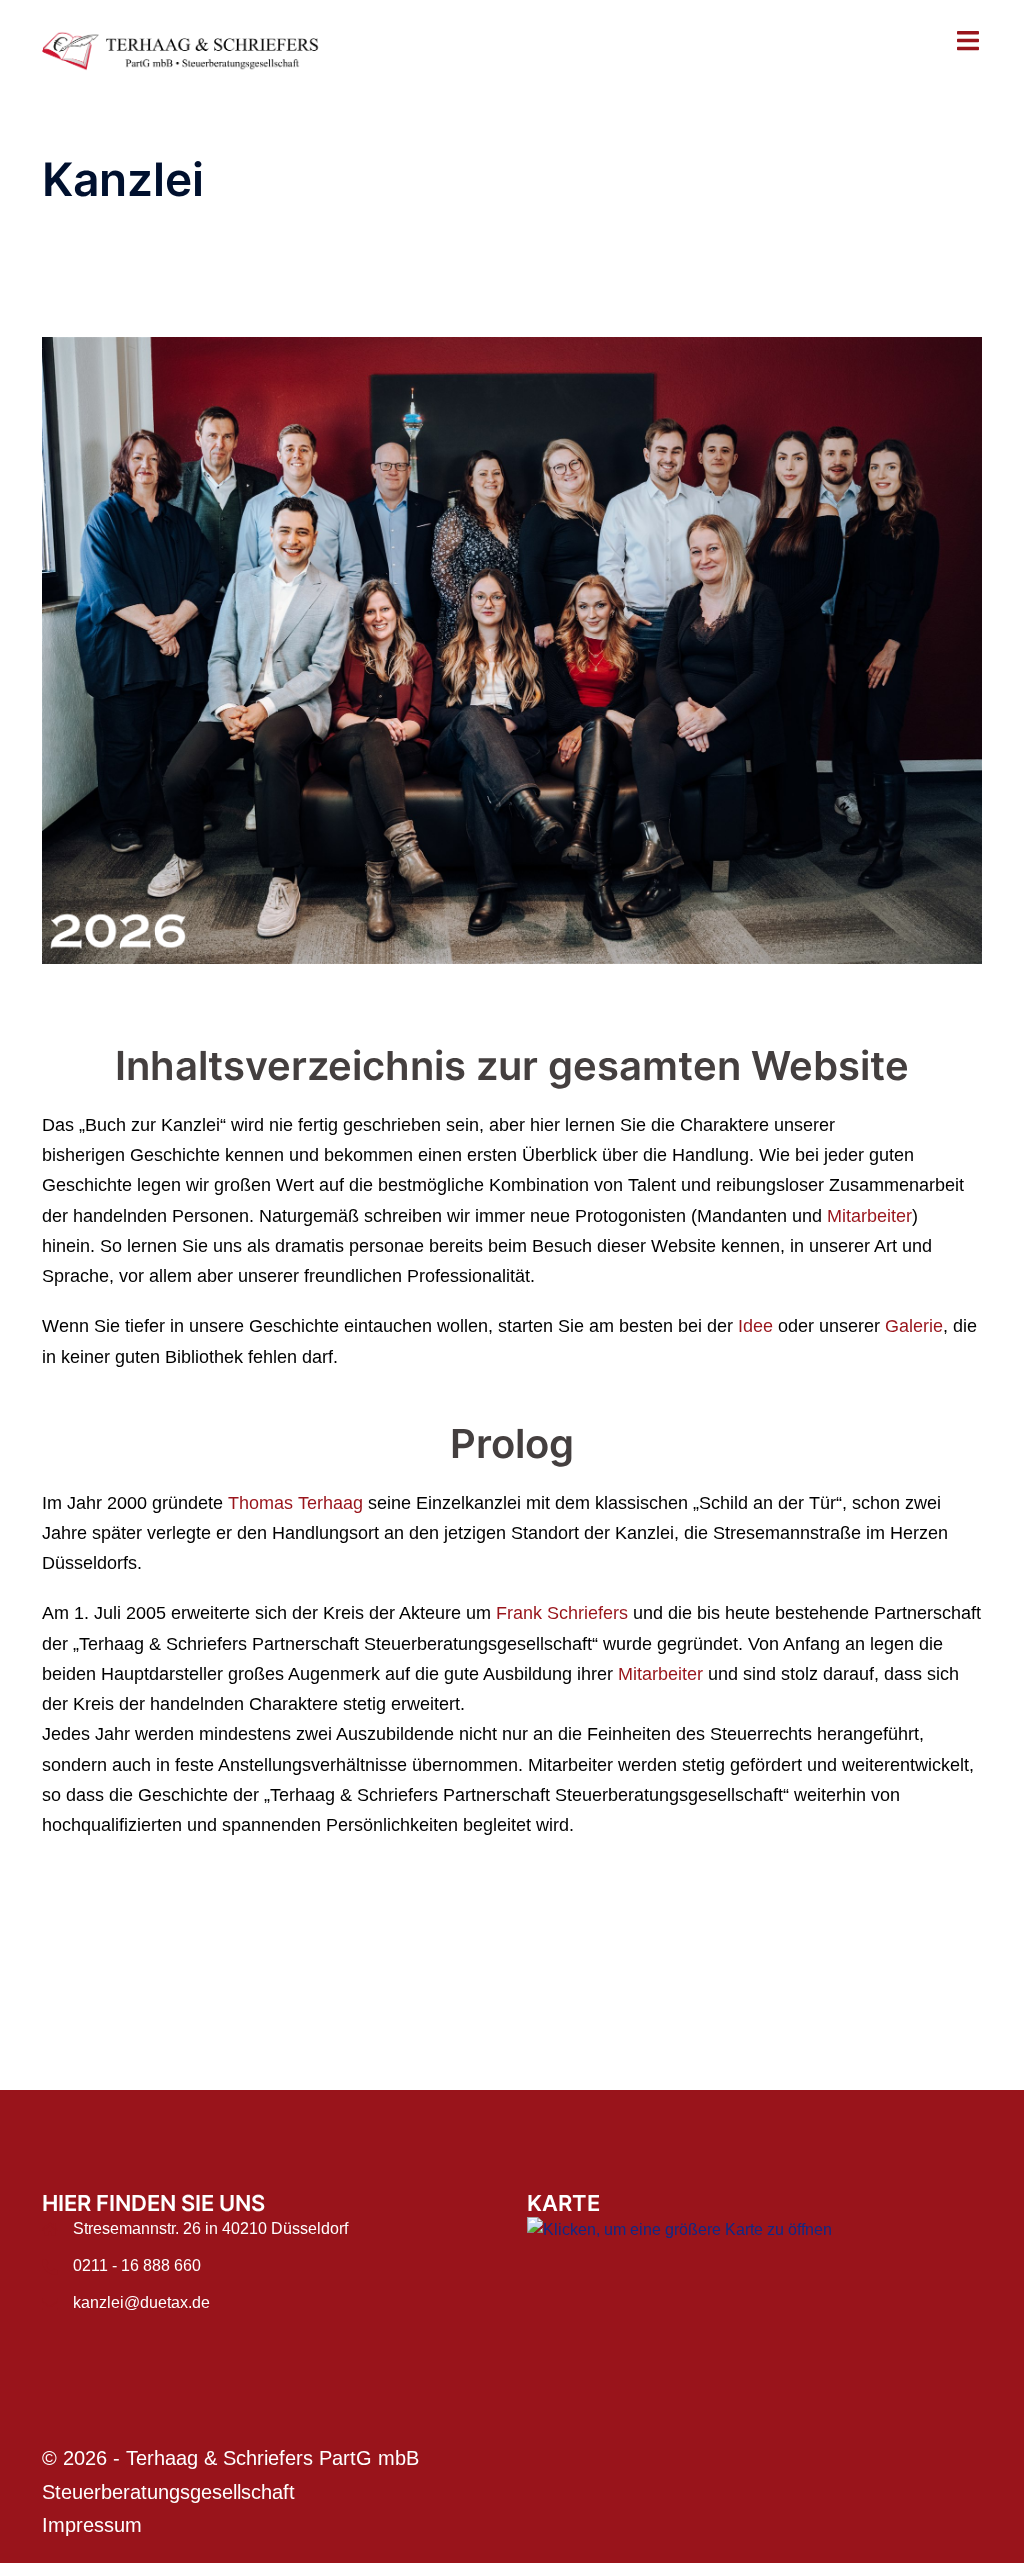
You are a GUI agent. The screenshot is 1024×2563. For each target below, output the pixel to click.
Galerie (914, 1388)
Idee (758, 1388)
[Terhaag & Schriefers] (188, 50)
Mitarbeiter (869, 1277)
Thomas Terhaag (295, 1565)
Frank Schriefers (562, 1675)
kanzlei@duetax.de (141, 2364)
